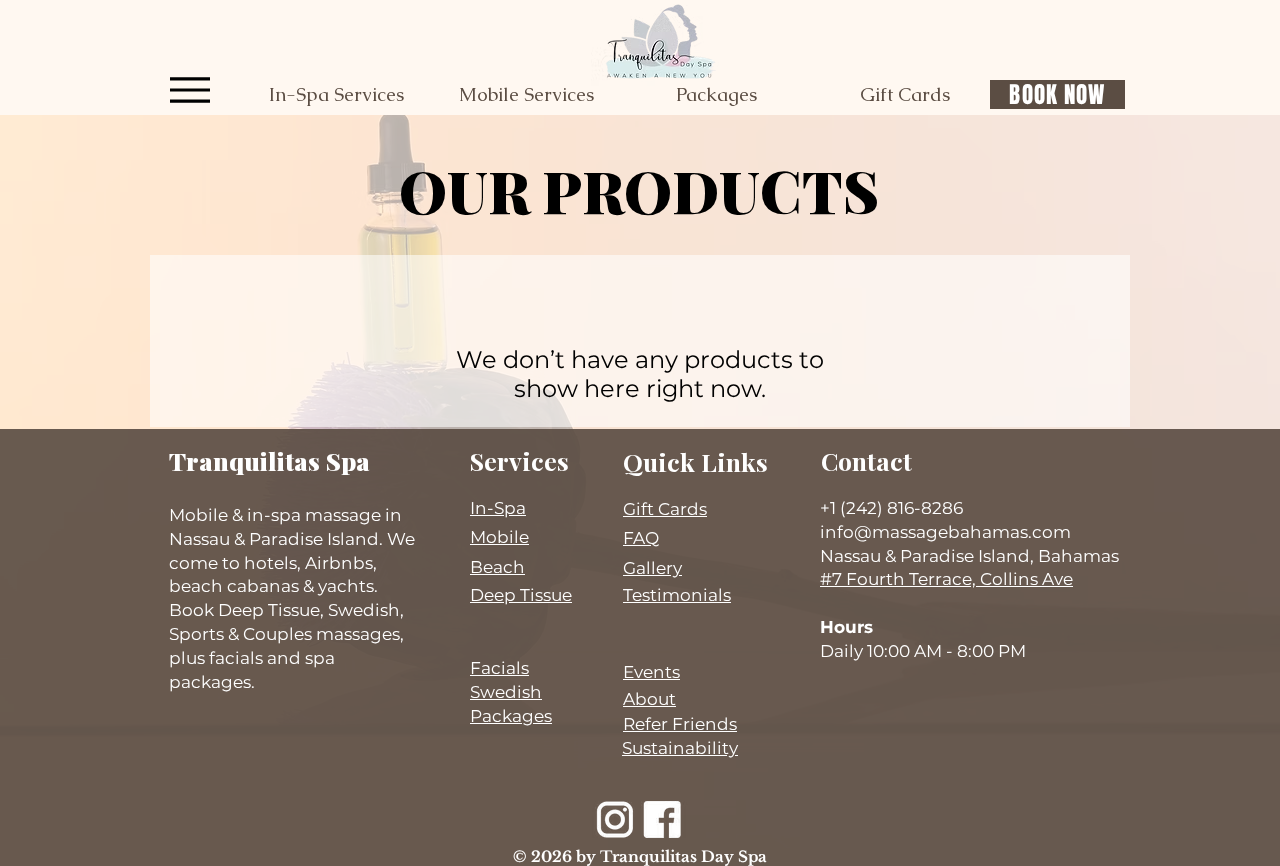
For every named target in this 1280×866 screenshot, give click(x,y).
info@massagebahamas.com (945, 532)
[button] (336, 95)
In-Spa (498, 508)
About (649, 699)
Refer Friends (680, 724)
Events (651, 672)
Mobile (499, 537)
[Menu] (189, 90)
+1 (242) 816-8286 (891, 508)
